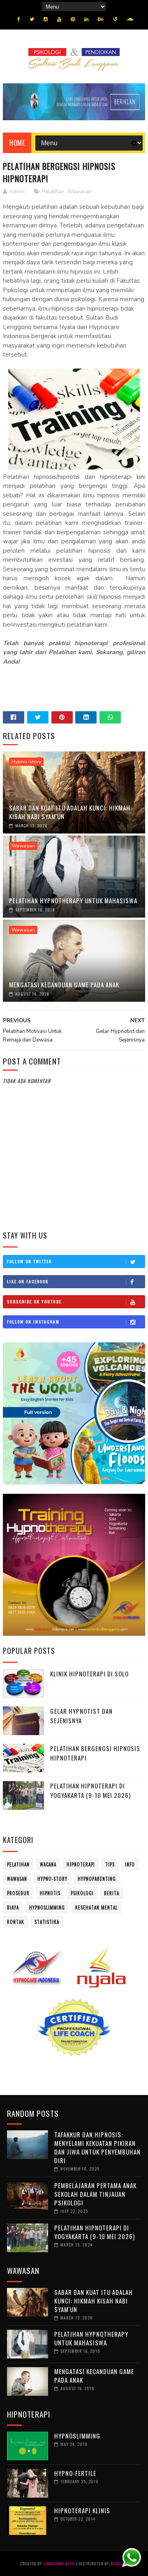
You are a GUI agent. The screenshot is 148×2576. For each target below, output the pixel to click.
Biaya (13, 1907)
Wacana (48, 1864)
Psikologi (82, 1893)
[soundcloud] (130, 19)
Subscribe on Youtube (34, 1302)
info (130, 1864)
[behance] (101, 19)
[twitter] (32, 19)
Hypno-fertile (75, 2473)
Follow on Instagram (33, 1322)
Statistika (47, 1922)
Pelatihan (53, 192)
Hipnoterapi (81, 1864)
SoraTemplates (59, 2563)
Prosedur (18, 1893)
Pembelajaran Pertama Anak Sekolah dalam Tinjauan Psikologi (95, 2194)
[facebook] (19, 19)
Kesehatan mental (96, 1907)
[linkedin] (86, 19)
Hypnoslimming (47, 1907)
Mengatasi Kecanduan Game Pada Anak (64, 985)
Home (17, 143)
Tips (110, 1864)
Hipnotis (50, 1893)
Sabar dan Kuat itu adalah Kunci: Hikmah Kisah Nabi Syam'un (70, 812)
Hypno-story (26, 762)
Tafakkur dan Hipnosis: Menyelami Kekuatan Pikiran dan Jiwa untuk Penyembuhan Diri (97, 2147)
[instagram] (46, 19)
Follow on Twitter (29, 1261)
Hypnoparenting (97, 1879)
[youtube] (59, 19)
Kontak (16, 1922)
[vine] (115, 19)
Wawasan (80, 192)
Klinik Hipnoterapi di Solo (89, 1674)
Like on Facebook (28, 1281)
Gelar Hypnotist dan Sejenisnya (81, 1716)
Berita (112, 1893)
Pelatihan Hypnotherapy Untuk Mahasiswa (73, 900)
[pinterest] (73, 19)
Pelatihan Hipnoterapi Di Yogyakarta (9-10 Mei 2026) (90, 1790)
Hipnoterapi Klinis (82, 2510)
